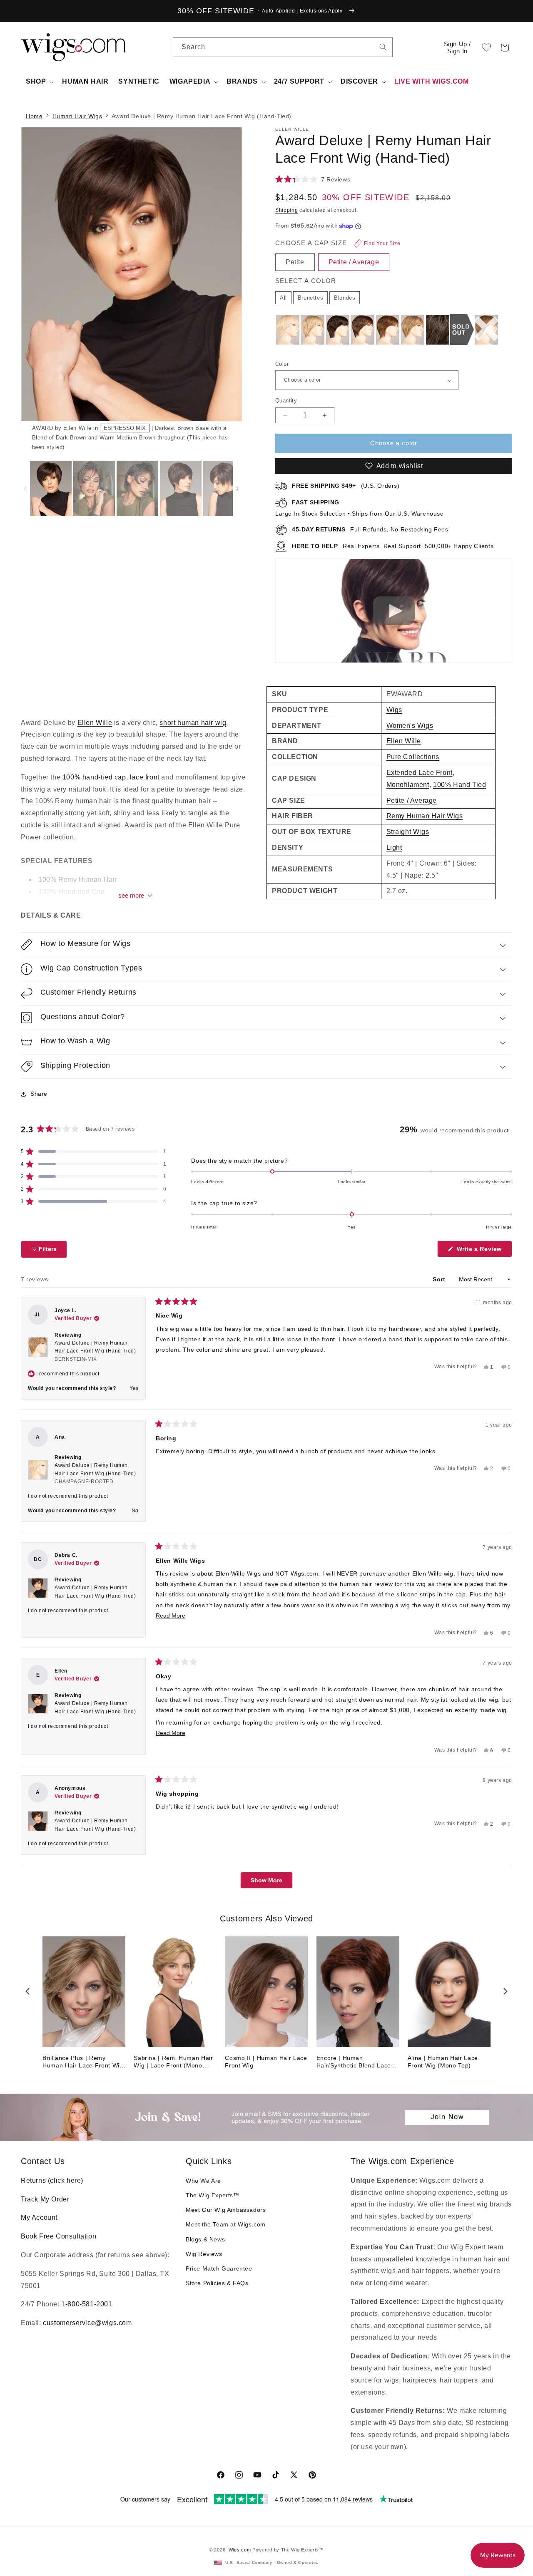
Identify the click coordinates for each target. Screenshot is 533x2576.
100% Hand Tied (460, 785)
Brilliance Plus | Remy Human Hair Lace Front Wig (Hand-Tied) (83, 2062)
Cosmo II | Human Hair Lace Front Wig (266, 2062)
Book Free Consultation (59, 2236)
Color (282, 364)
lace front (145, 777)
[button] (505, 47)
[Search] (383, 47)
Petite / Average (412, 800)
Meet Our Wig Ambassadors (226, 2210)
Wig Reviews (204, 2254)
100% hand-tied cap (94, 777)
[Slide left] (25, 489)
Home (34, 116)
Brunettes (310, 298)
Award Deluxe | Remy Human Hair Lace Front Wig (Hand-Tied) (95, 1351)
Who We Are (203, 2181)
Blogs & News (205, 2239)
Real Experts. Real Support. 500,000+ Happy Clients (393, 546)
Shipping (287, 210)
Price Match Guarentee (219, 2268)
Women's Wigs (410, 726)
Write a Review (483, 1251)
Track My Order (45, 2199)
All (283, 298)
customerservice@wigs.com (87, 2323)
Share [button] (39, 1094)
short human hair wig (193, 723)
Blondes (345, 298)
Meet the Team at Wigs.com (226, 2224)
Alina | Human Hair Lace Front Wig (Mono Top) (443, 2062)
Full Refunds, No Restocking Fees (370, 529)
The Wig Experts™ (213, 2195)
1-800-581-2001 (87, 2304)
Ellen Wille (95, 723)
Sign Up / (457, 47)
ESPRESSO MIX (125, 428)
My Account (39, 2217)
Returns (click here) (52, 2180)
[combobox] (383, 47)
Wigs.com (240, 2550)
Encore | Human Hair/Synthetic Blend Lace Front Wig (354, 2062)
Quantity (286, 401)
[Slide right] (221, 290)
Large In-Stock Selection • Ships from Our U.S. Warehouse (360, 508)
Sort (440, 1279)
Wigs (394, 710)
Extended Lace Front (420, 773)
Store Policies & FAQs (217, 2283)
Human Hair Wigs (77, 116)
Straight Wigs (408, 832)
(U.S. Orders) (346, 486)
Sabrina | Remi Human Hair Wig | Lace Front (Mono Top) (173, 2062)
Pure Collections (413, 757)
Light (394, 847)
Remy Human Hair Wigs (425, 816)
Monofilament (408, 785)
